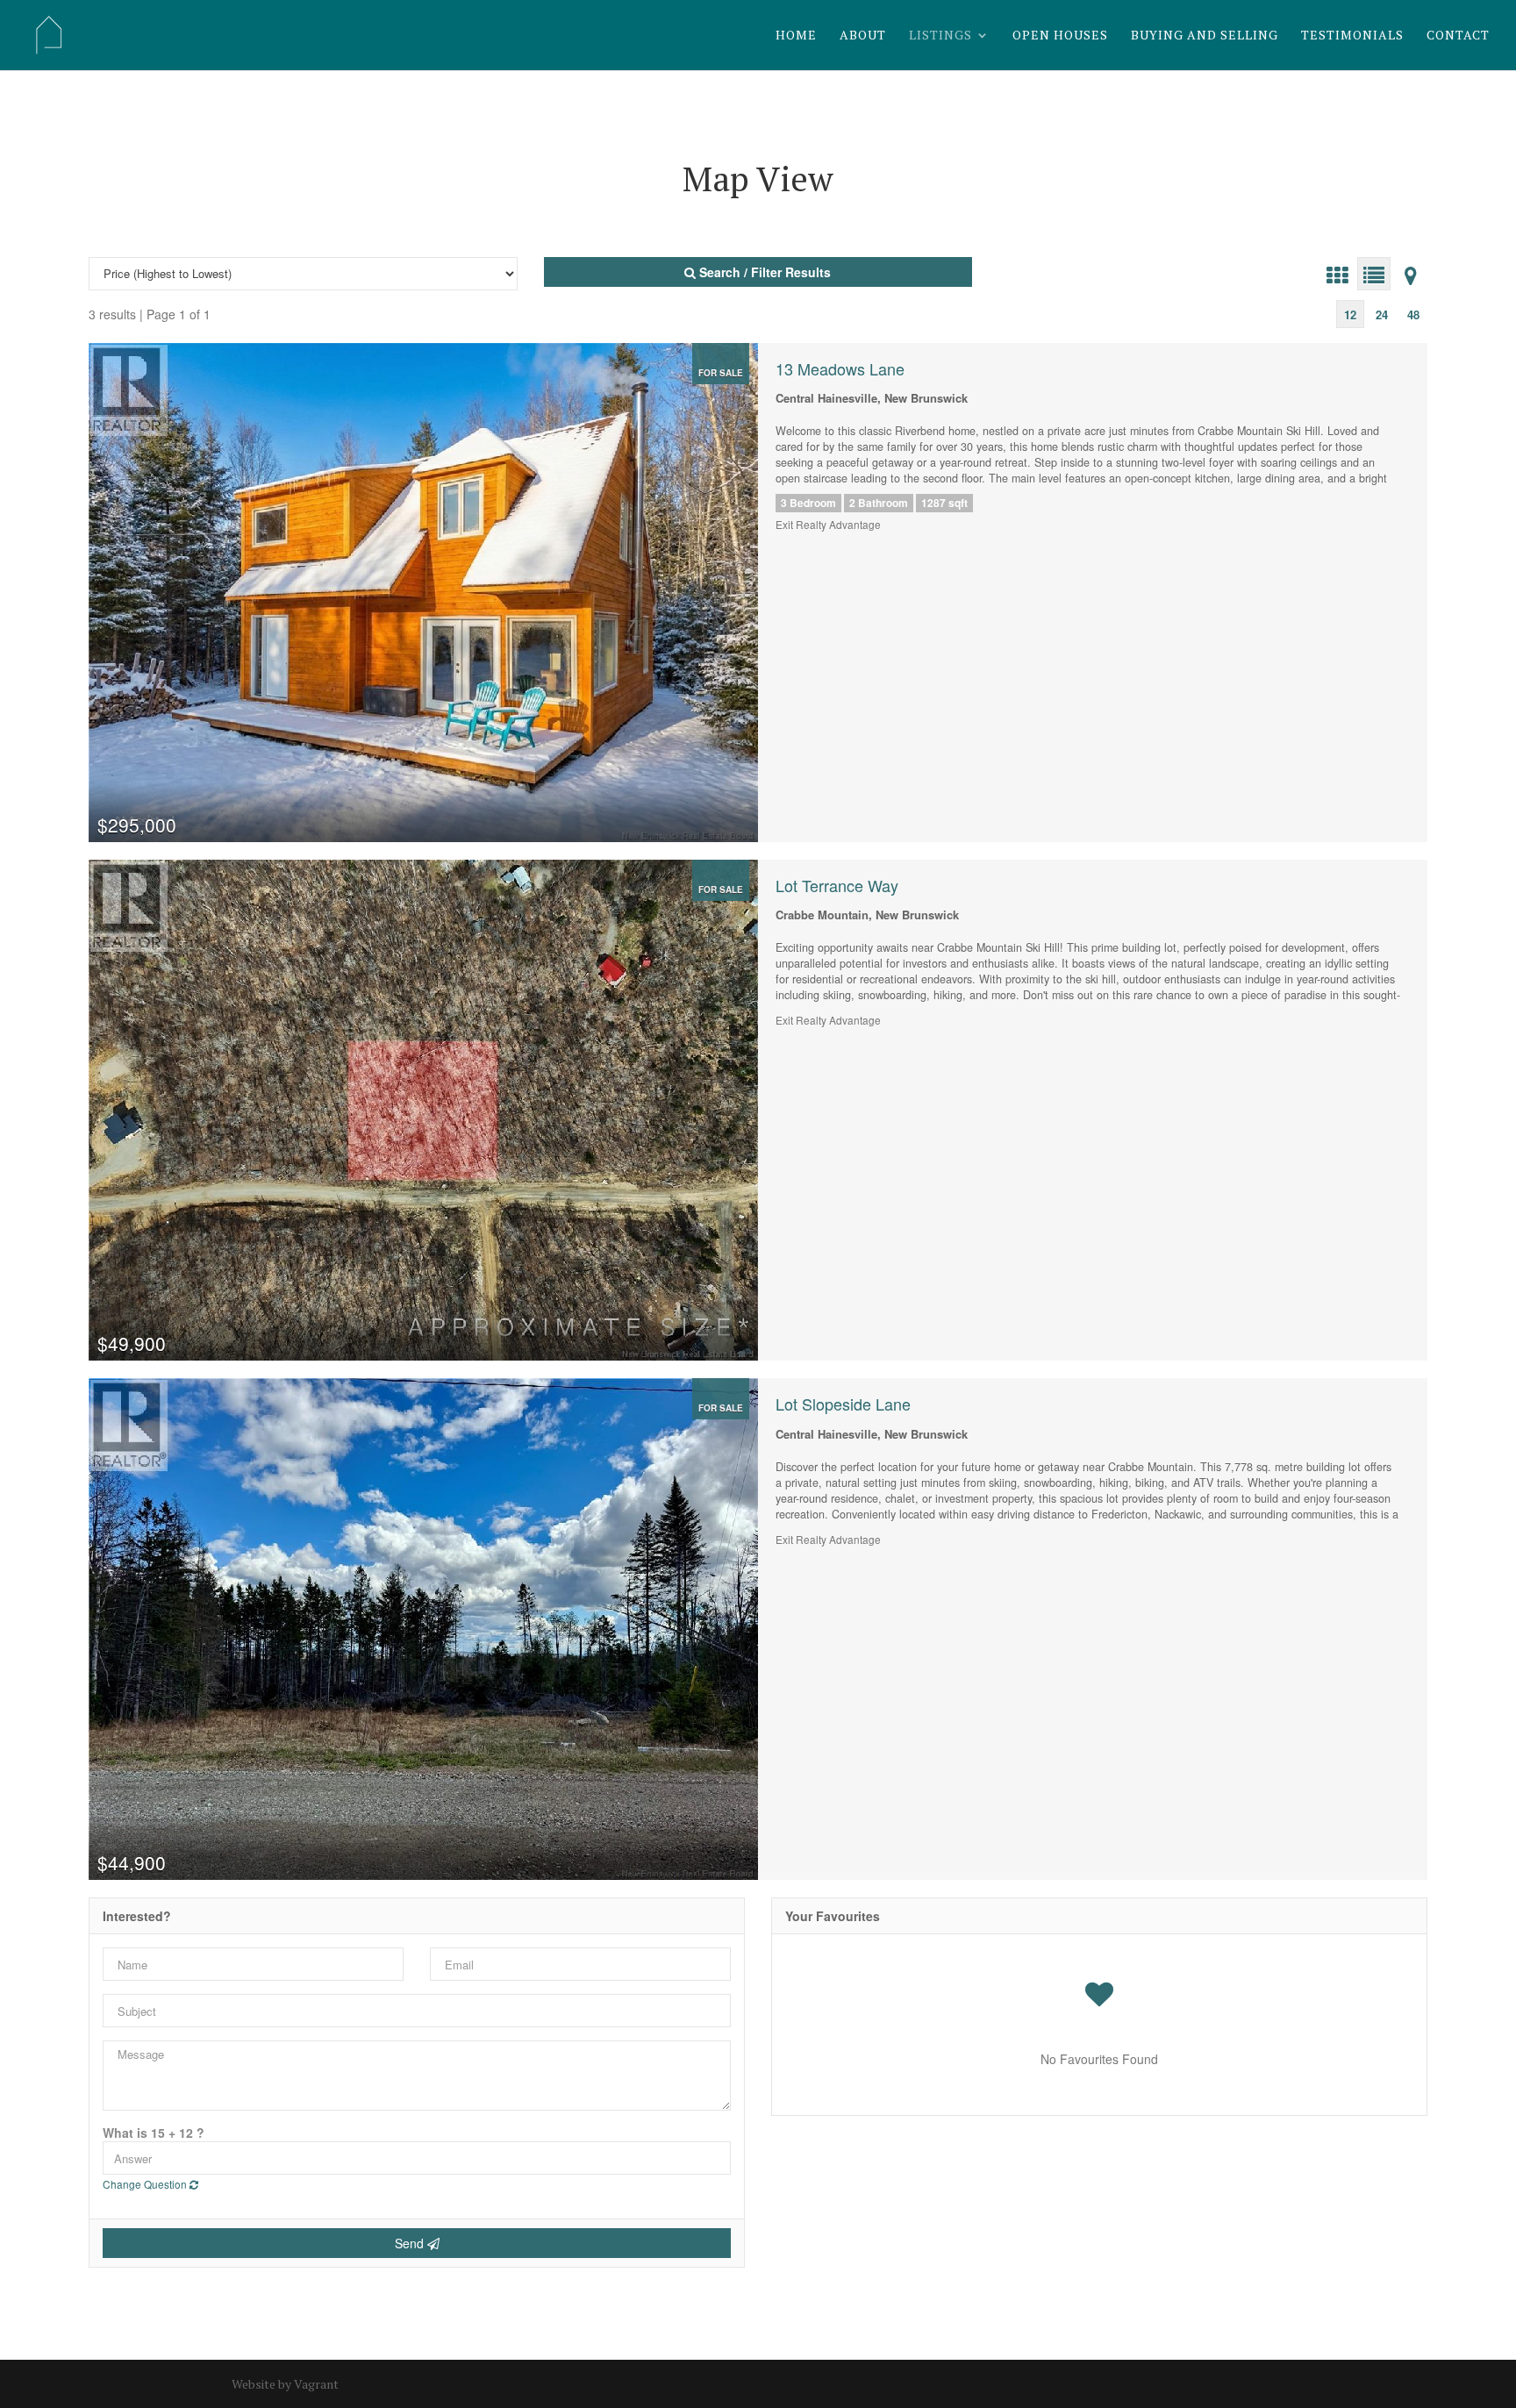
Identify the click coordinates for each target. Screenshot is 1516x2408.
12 (1350, 314)
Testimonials (1352, 36)
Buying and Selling (1205, 36)
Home (796, 36)
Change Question (146, 2184)
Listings (940, 36)
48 (1413, 314)
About (863, 36)
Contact (1458, 36)
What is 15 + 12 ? (154, 2133)
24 (1382, 314)
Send (411, 2243)
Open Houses (1060, 36)
